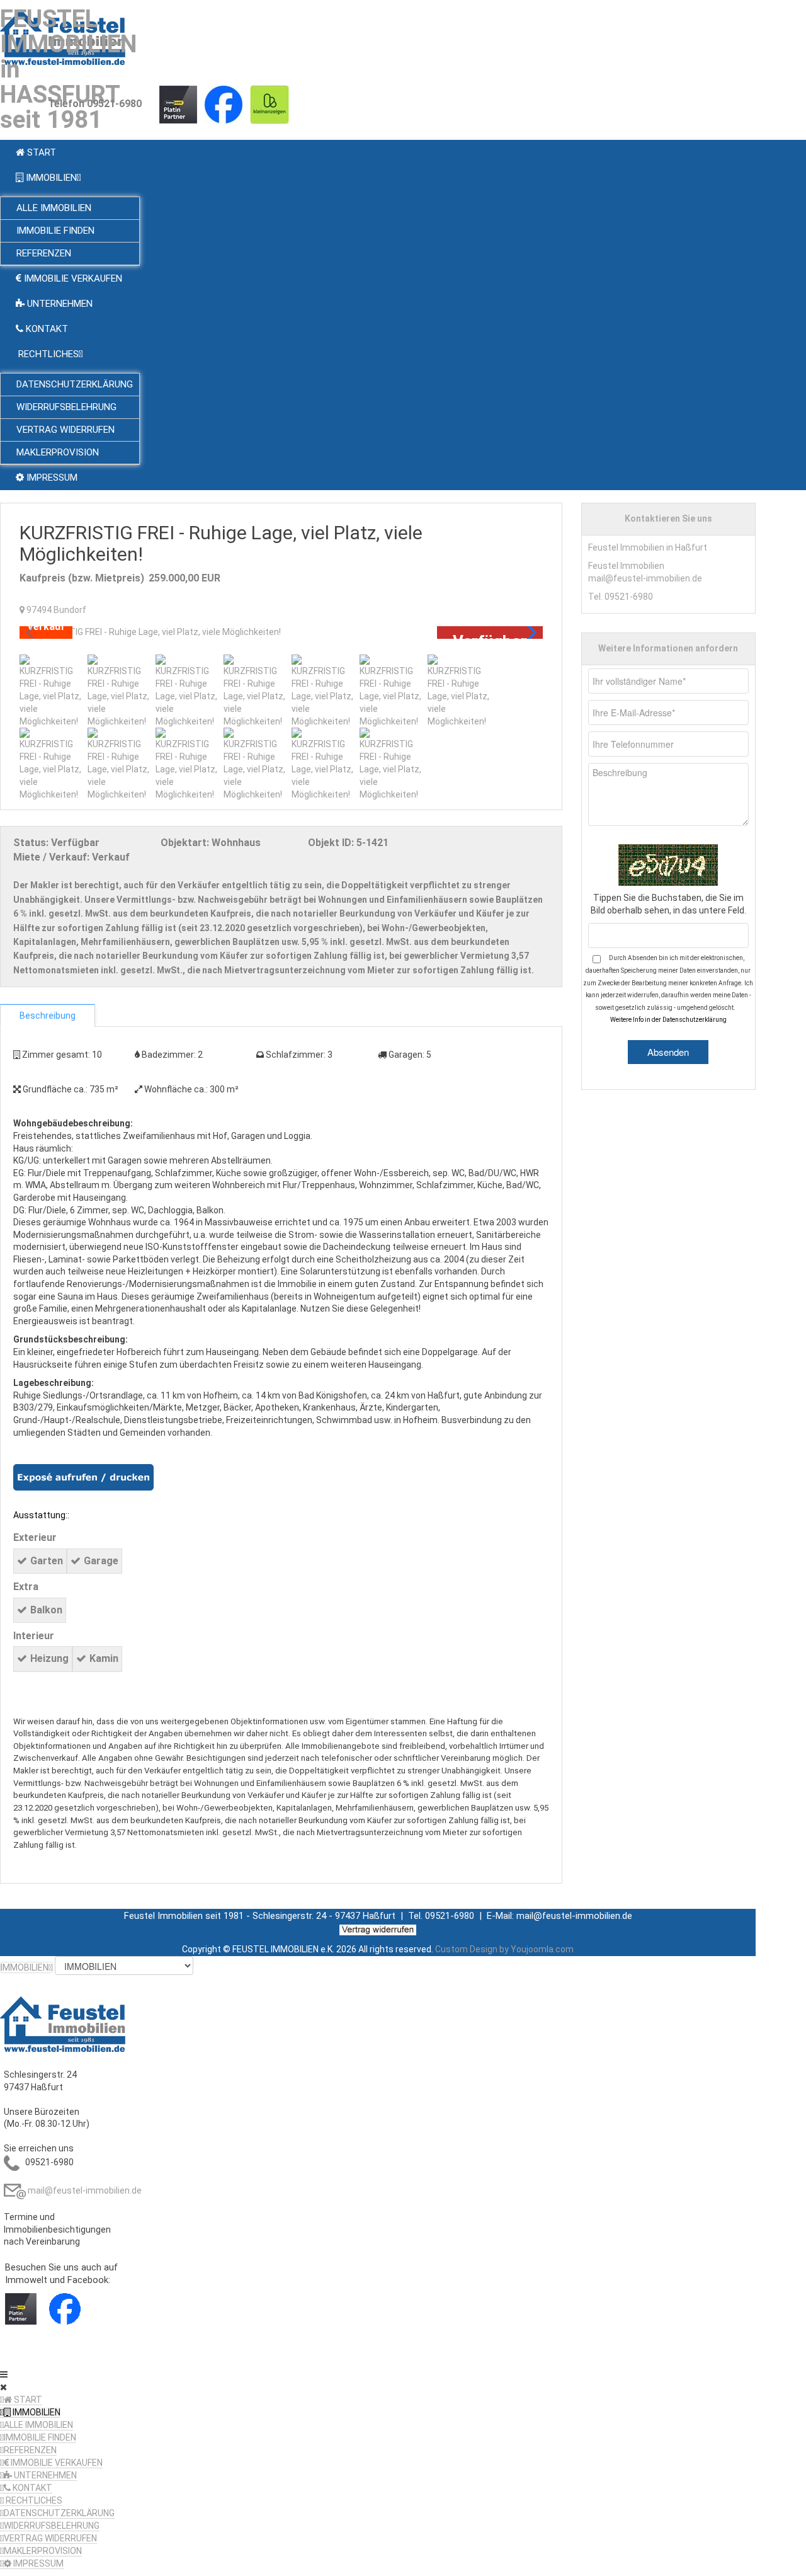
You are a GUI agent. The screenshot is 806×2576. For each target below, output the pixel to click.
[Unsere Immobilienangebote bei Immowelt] (178, 104)
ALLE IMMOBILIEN (38, 2425)
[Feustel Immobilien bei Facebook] (224, 104)
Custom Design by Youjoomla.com (504, 1949)
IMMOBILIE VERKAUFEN (56, 2463)
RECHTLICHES (33, 2500)
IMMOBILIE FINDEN (40, 2437)
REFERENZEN (30, 2450)
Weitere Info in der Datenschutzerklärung (668, 1020)
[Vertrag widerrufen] (378, 1930)
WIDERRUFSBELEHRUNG (52, 2526)
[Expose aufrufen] (83, 1477)
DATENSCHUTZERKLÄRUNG (59, 2513)
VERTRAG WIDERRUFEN (50, 2538)
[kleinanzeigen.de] (270, 104)
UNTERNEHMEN (44, 2475)
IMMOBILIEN (36, 2412)
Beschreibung (48, 1016)
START (27, 2400)
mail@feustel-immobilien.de (85, 2190)
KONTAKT (31, 2488)
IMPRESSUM (37, 2563)
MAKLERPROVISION (43, 2551)
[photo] (281, 633)
